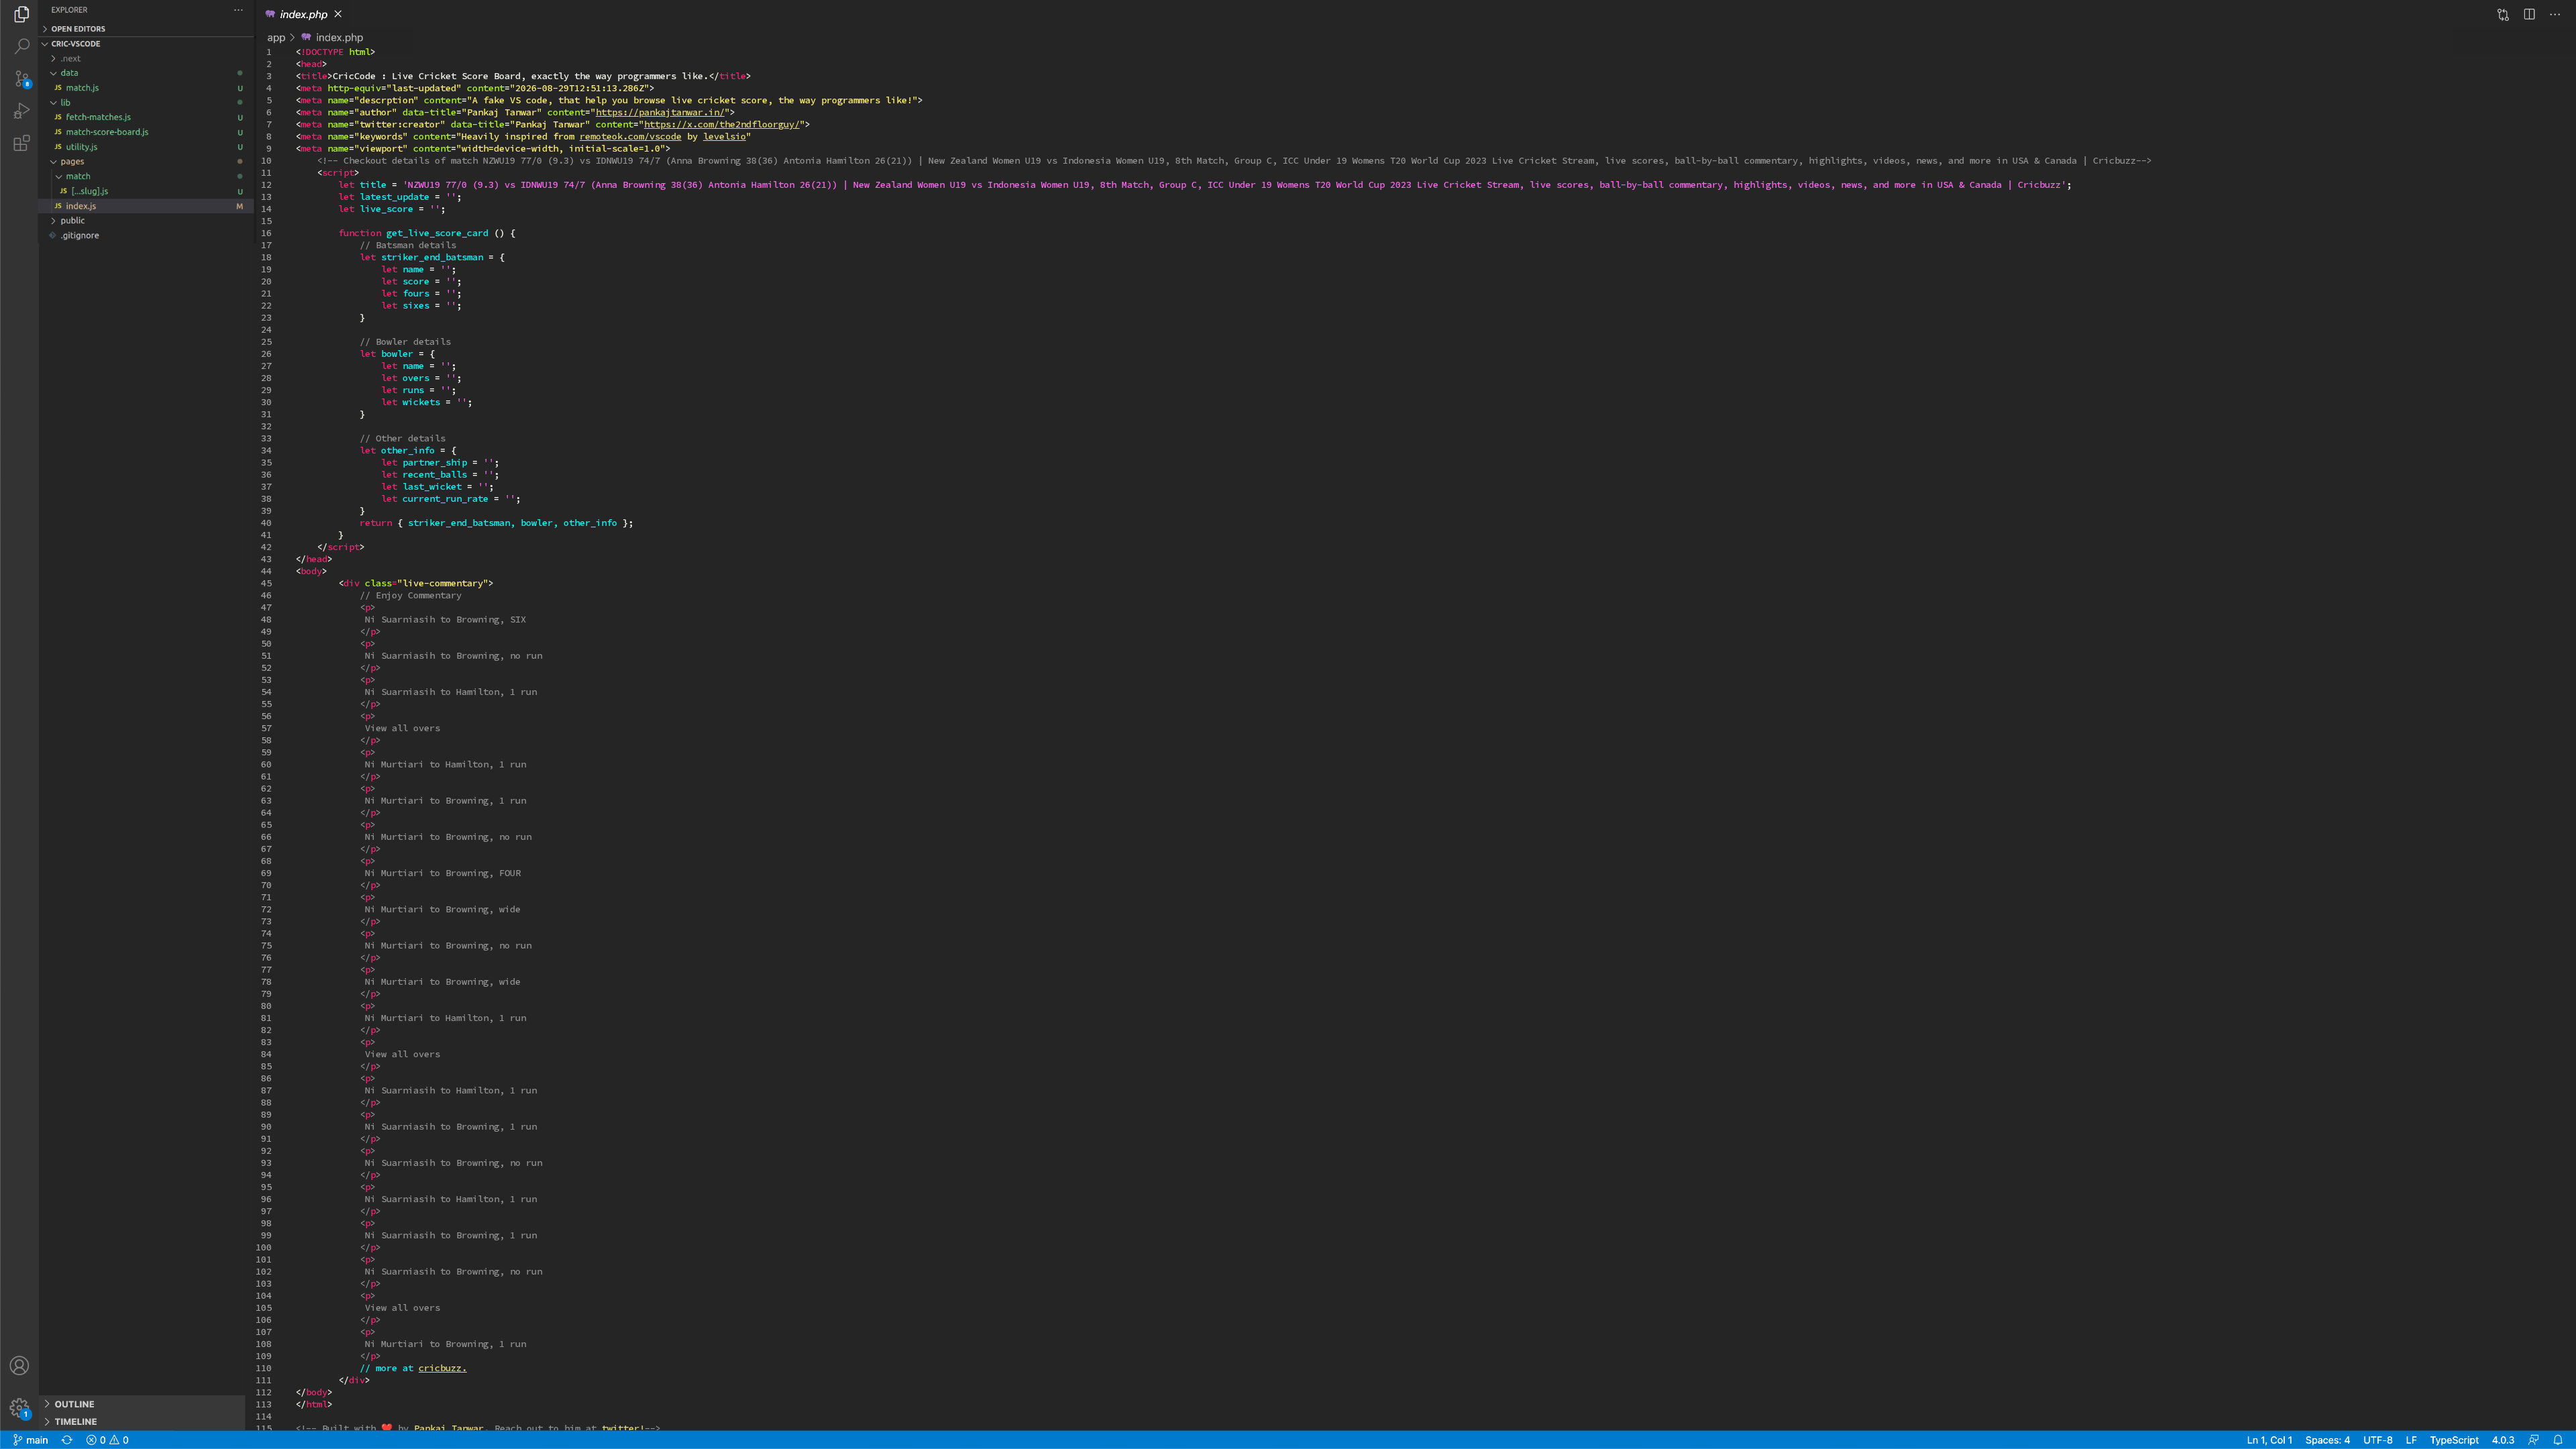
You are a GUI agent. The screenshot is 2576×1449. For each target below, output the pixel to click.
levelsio (724, 136)
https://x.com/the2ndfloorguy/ (722, 124)
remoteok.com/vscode (631, 136)
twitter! (623, 1428)
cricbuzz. (443, 1368)
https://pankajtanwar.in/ (660, 112)
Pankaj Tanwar (449, 1428)
